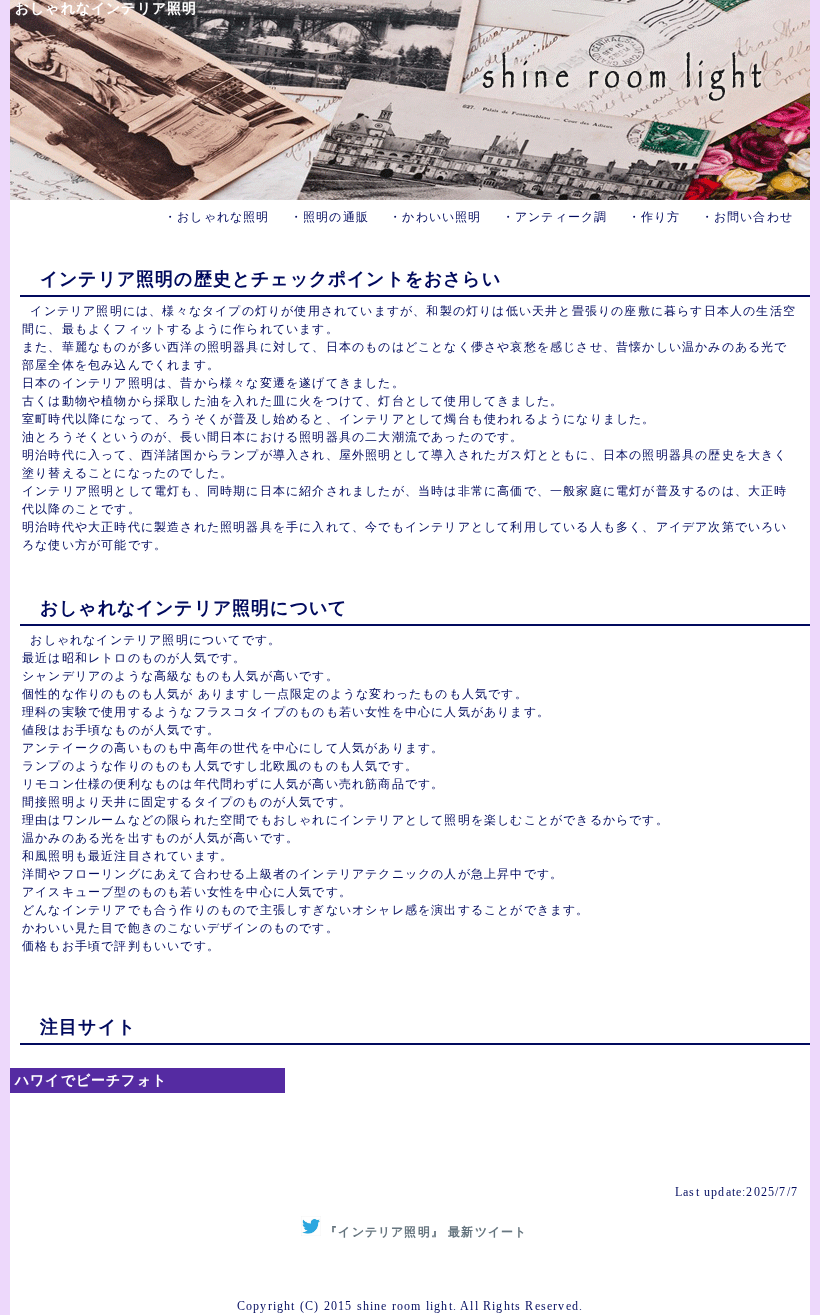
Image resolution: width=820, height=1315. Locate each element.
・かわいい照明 (435, 217)
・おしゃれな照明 (217, 217)
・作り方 (654, 217)
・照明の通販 (329, 217)
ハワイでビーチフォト (91, 1080)
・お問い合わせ (747, 217)
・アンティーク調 (555, 217)
